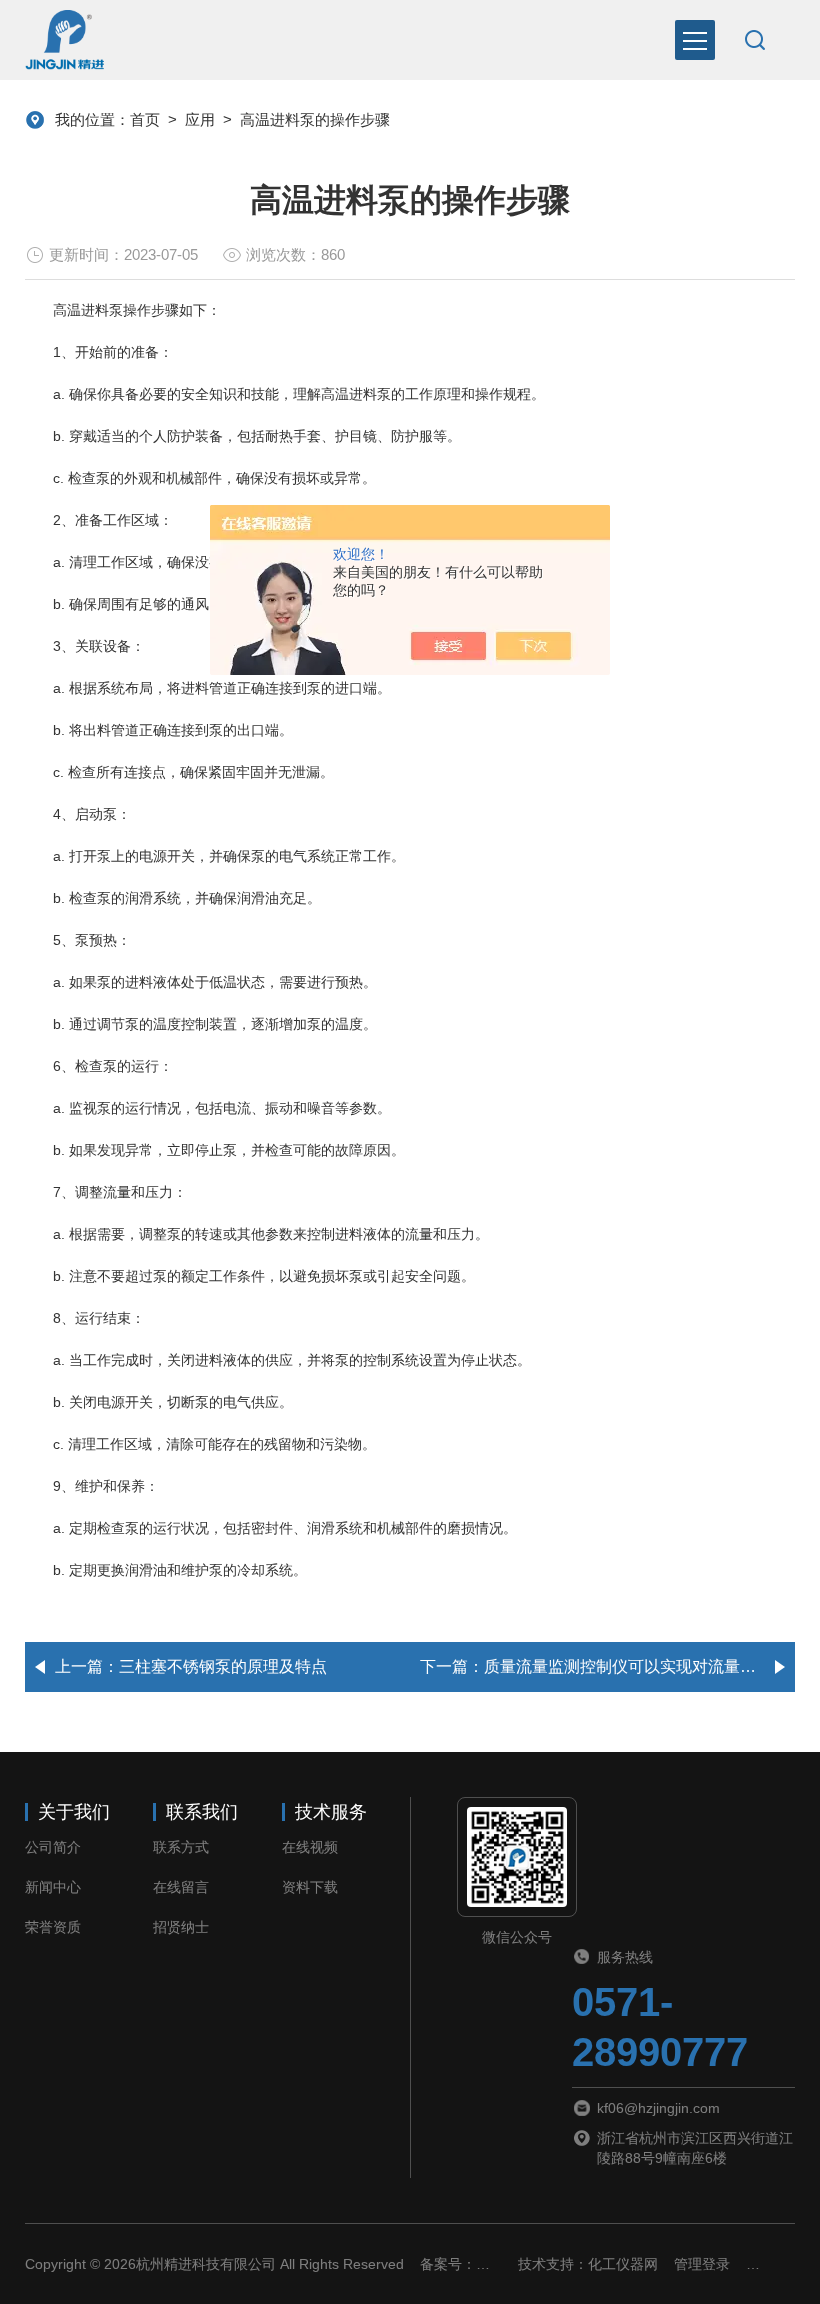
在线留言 (181, 1887)
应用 (200, 119)
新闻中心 (53, 1887)
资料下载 (310, 1887)
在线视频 (310, 1847)
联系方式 (181, 1847)
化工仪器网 (623, 2264)
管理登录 (702, 2264)
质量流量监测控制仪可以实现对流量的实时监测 (652, 1666)
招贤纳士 (181, 1927)
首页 (145, 119)
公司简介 (53, 1847)
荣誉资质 (53, 1927)
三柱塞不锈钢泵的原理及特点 (223, 1666)
